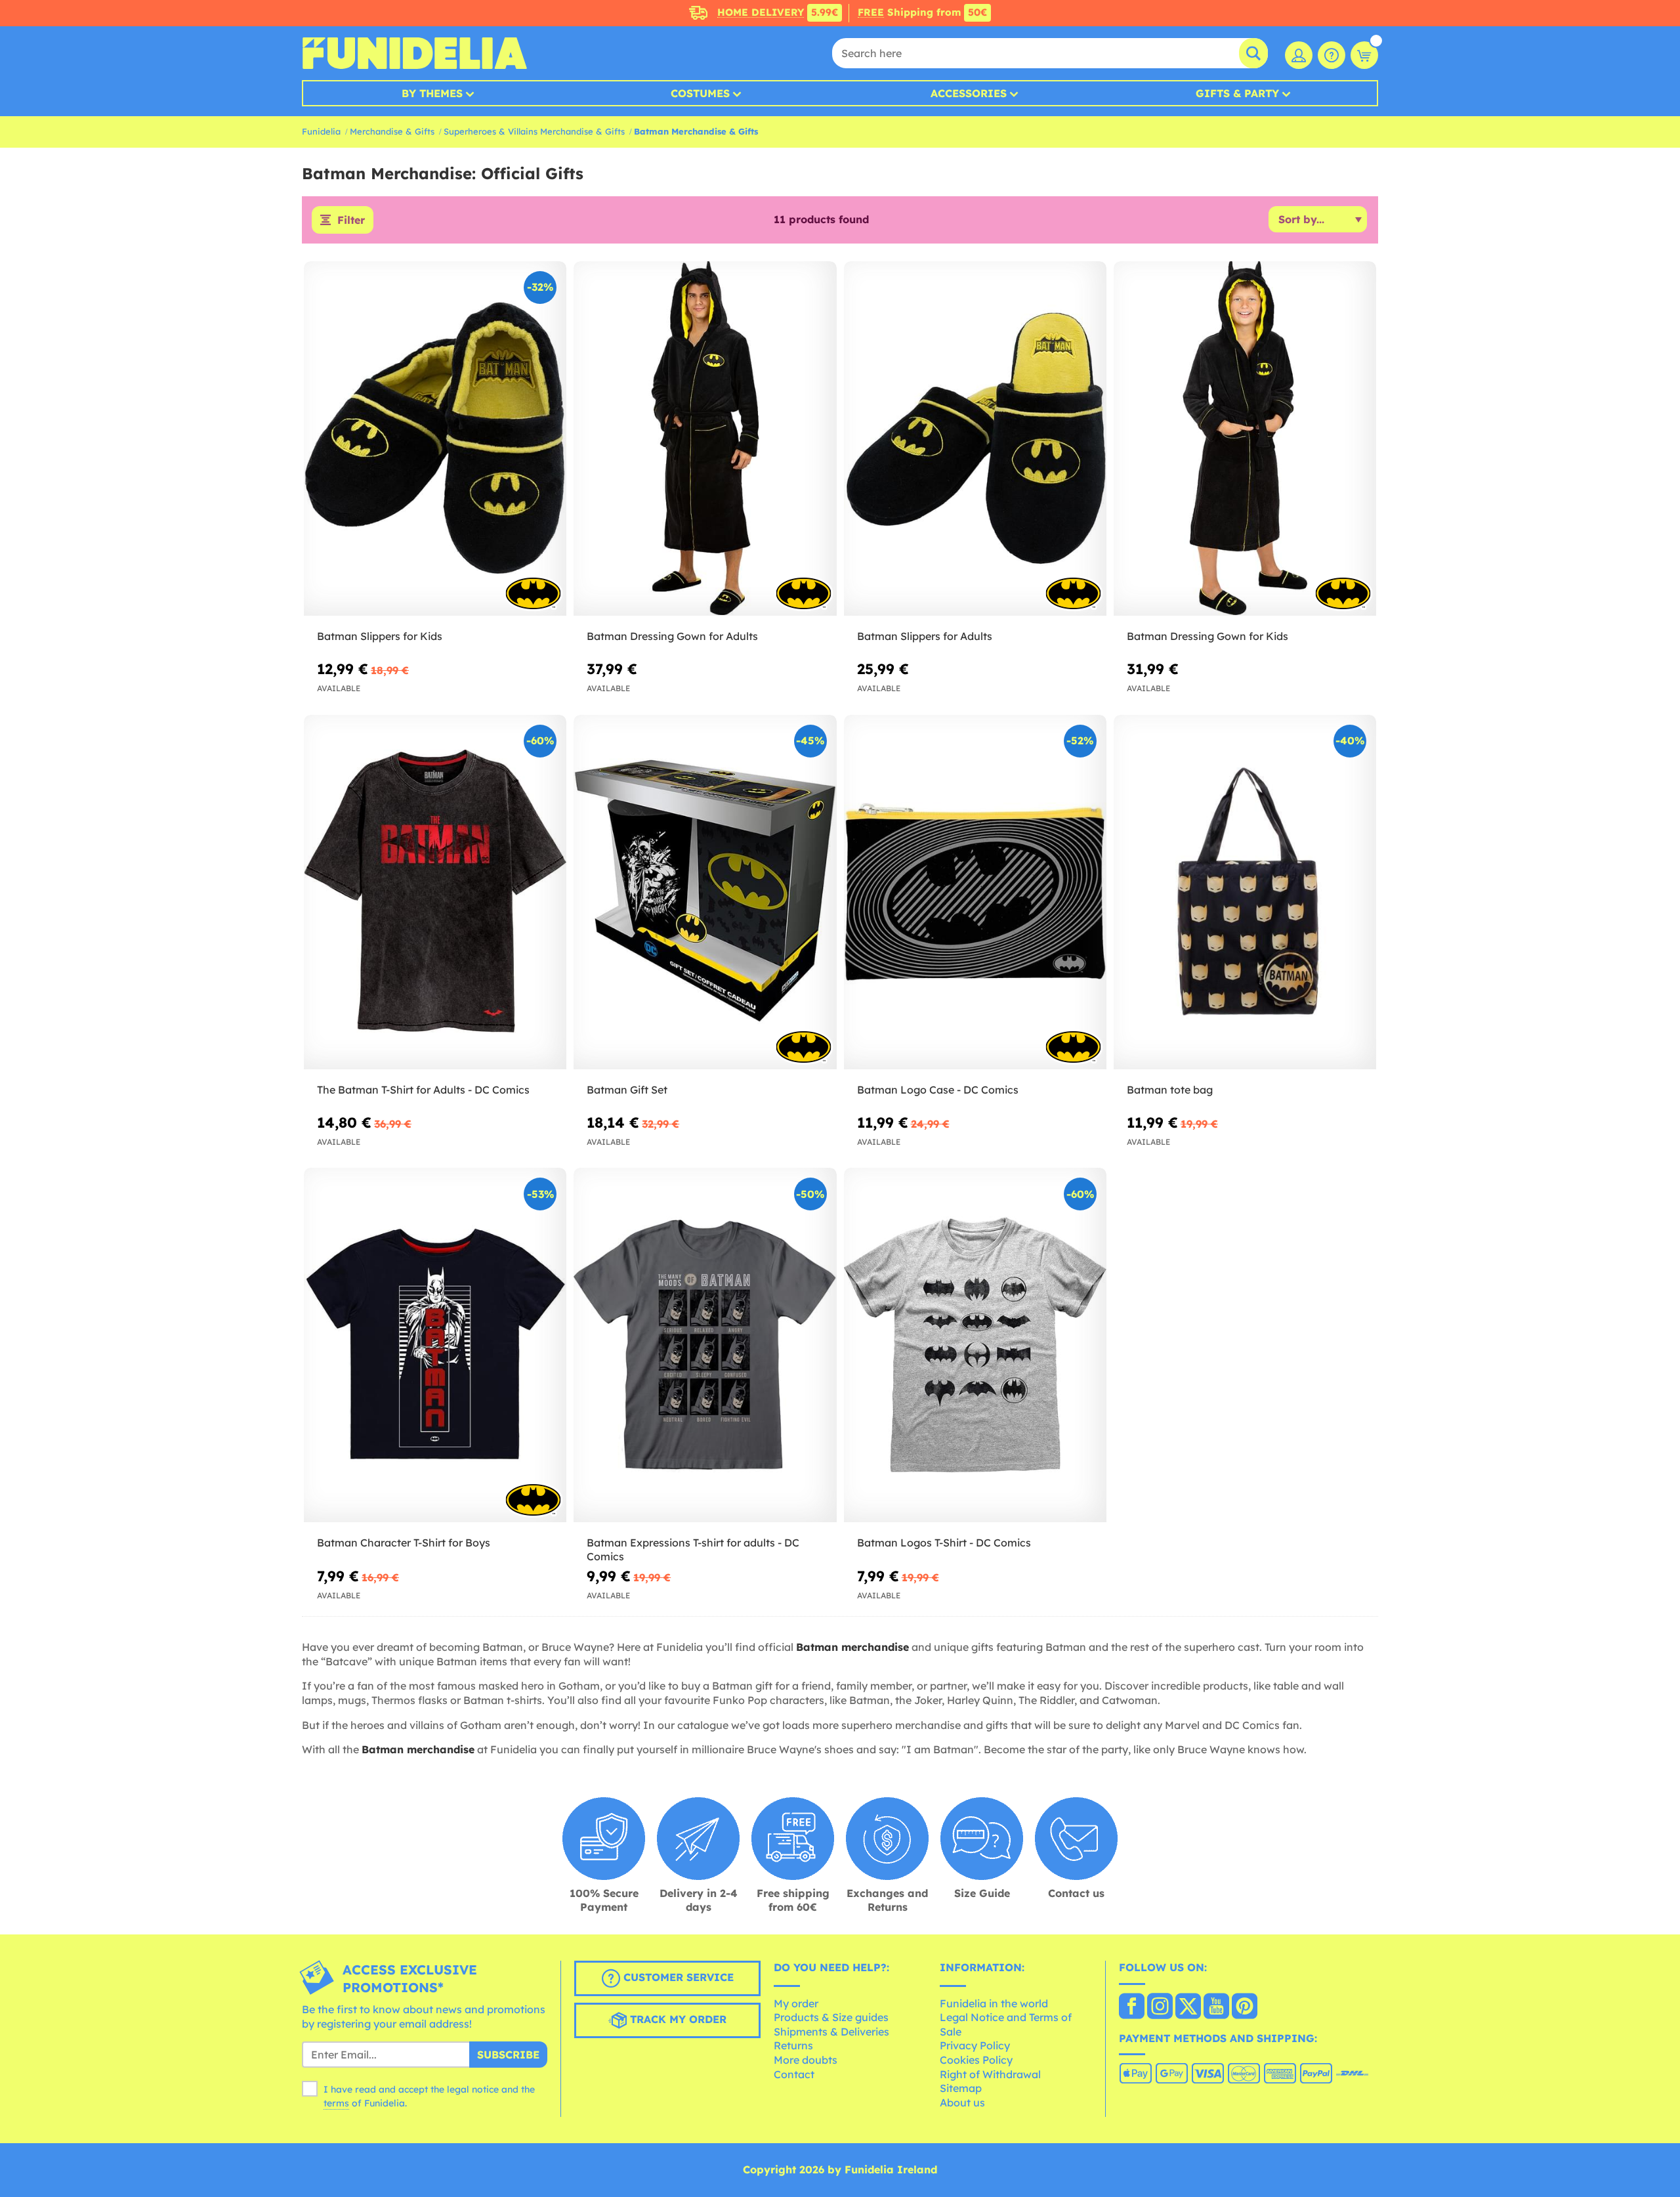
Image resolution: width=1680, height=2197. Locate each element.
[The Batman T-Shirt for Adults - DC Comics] (435, 892)
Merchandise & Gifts (392, 131)
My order (796, 2003)
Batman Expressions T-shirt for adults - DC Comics (693, 1549)
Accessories (969, 93)
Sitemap (961, 2088)
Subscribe (508, 2055)
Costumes (700, 93)
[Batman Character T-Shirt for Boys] (435, 1345)
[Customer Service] (1332, 55)
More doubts (806, 2060)
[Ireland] (1132, 2007)
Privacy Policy (975, 2045)
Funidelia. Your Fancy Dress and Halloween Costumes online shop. (414, 53)
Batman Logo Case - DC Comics (938, 1090)
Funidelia (321, 131)
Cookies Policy (976, 2060)
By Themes (432, 93)
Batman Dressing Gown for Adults (672, 636)
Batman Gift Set (627, 1090)
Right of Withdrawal (990, 2074)
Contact (794, 2074)
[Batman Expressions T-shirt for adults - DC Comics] (705, 1345)
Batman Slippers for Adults (925, 636)
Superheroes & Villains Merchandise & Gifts (534, 131)
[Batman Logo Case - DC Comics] (975, 892)
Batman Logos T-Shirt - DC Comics (944, 1543)
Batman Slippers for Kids (380, 636)
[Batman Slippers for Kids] (435, 439)
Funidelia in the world (994, 2003)
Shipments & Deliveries (831, 2032)
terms (336, 2103)
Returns (793, 2045)
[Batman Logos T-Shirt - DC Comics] (975, 1345)
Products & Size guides (831, 2017)
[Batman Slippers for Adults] (975, 439)
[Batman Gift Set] (705, 892)
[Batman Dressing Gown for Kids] (1245, 439)
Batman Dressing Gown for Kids (1207, 636)
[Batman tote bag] (1245, 892)
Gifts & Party (1237, 93)
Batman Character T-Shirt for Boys (404, 1543)
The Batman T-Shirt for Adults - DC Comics (423, 1090)
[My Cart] (1364, 55)
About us (962, 2102)
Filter (351, 220)
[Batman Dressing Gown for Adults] (705, 439)
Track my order (677, 2019)
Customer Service (677, 1977)
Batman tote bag (1170, 1090)
